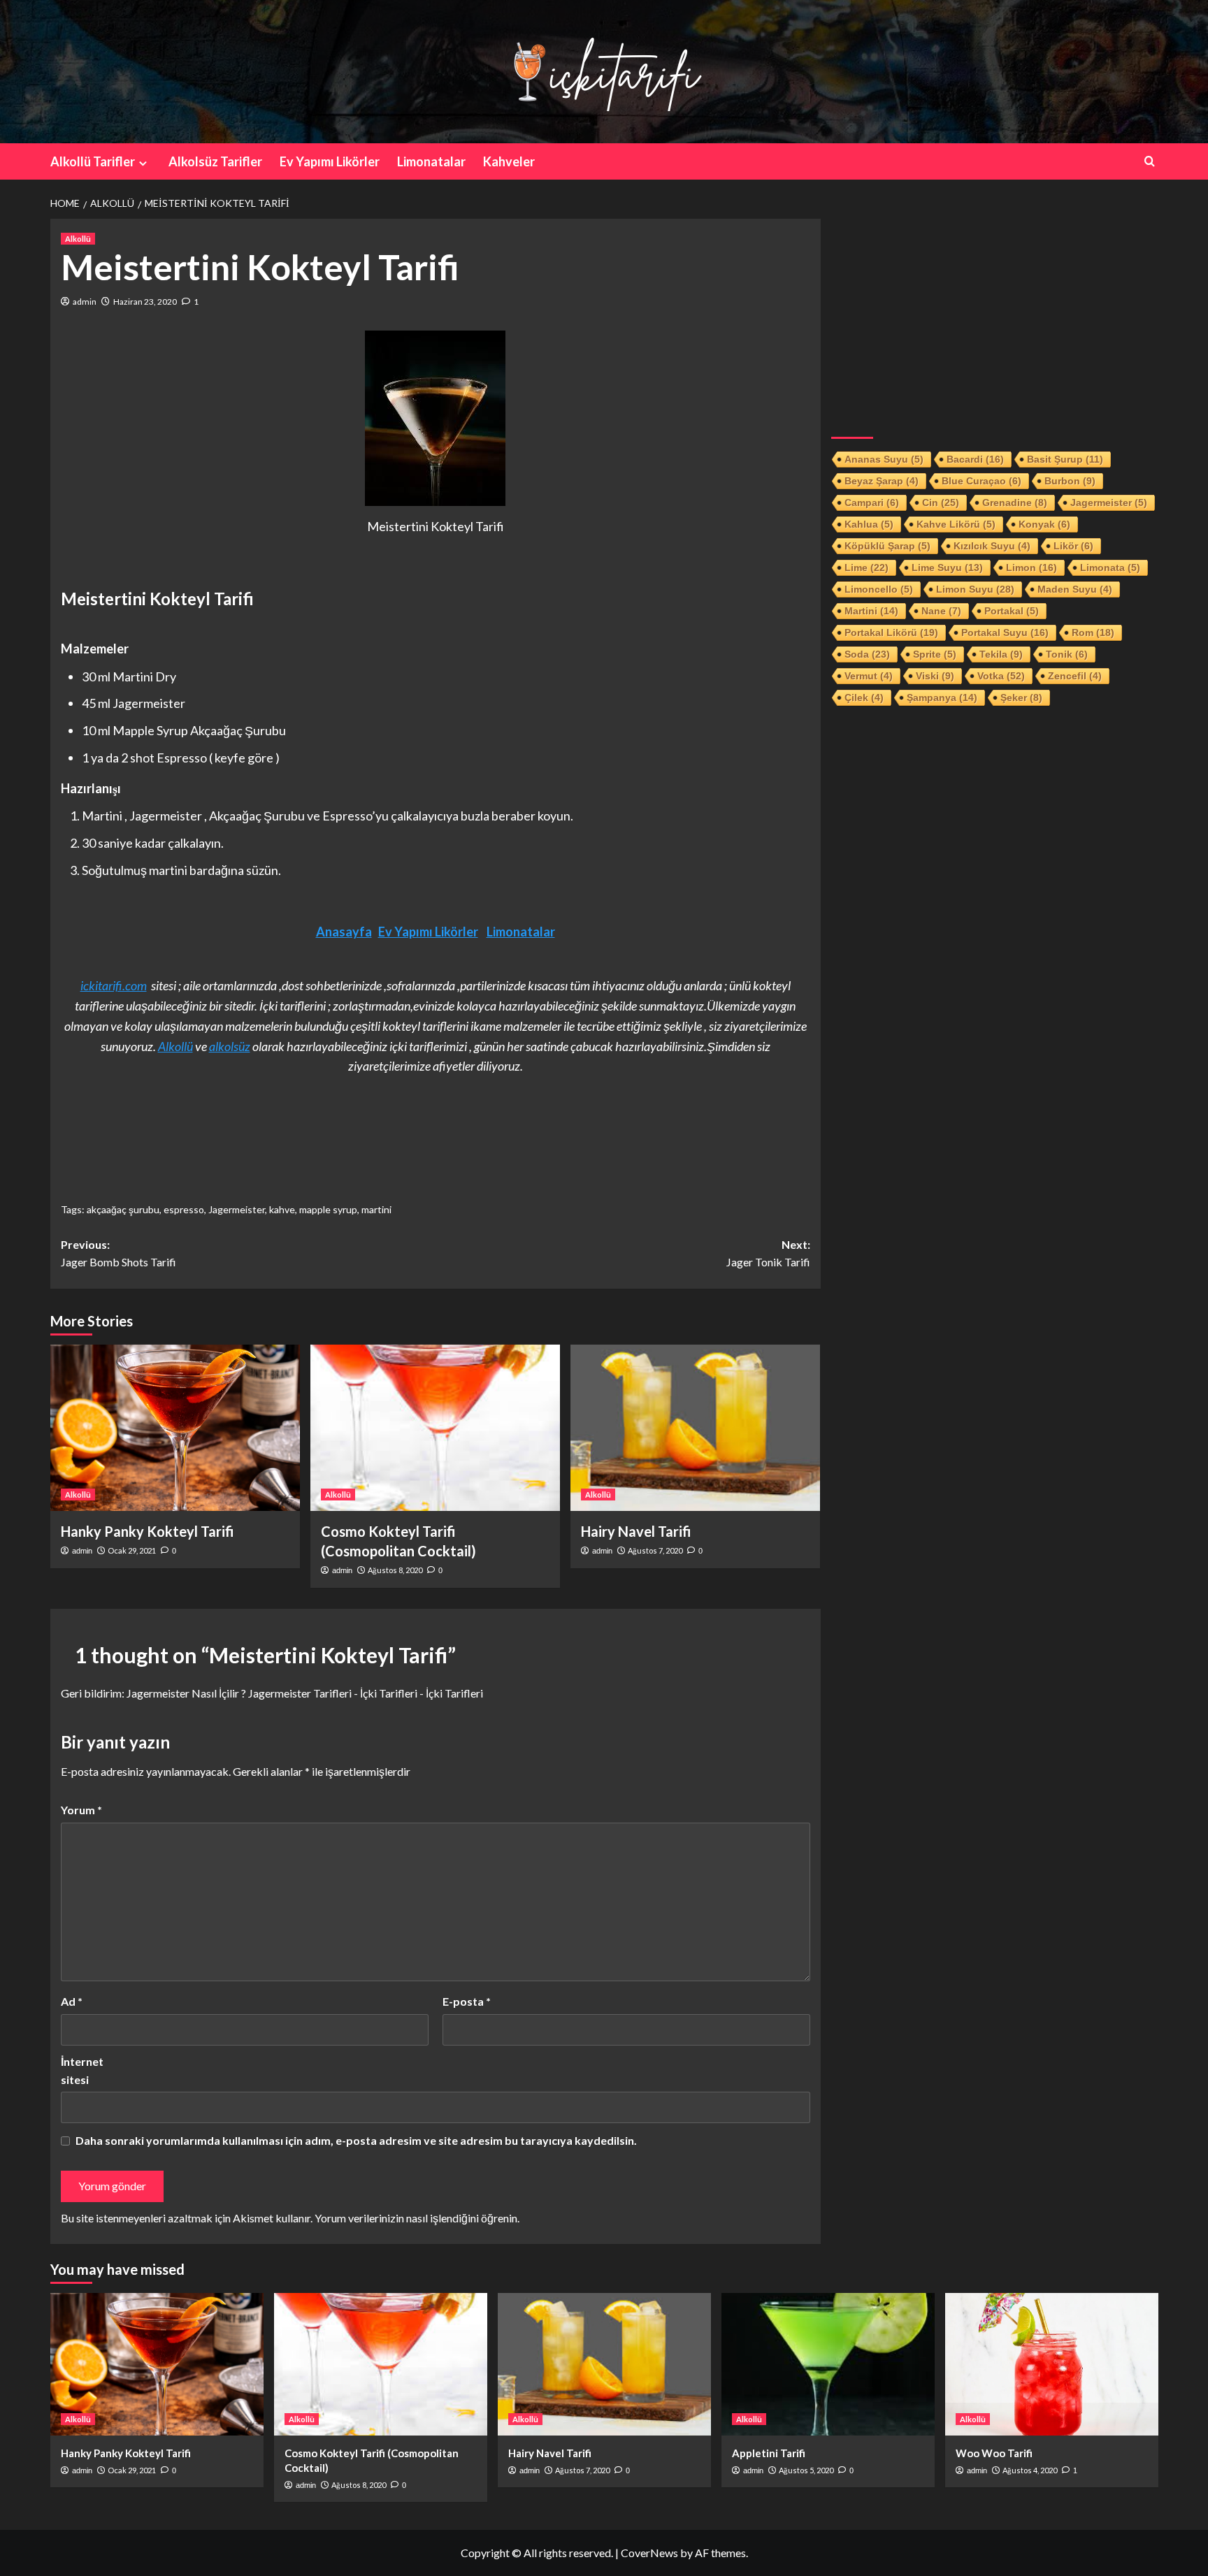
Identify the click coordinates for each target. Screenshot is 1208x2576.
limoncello (879, 589)
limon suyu (975, 589)
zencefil (1075, 676)
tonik (1067, 654)
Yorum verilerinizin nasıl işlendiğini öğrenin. (417, 2218)
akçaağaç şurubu (123, 1209)
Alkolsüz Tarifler (215, 161)
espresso (184, 1209)
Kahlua (869, 524)
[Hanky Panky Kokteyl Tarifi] (175, 1428)
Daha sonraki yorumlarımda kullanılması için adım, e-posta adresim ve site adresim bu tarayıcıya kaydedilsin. (356, 2140)
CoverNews (649, 2553)
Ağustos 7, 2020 (655, 1550)
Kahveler (509, 161)
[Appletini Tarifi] (828, 2364)
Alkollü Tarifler (93, 161)
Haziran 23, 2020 (145, 302)
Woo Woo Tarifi (994, 2453)
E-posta (467, 2001)
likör (1073, 546)
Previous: (118, 1253)
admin (85, 302)
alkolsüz (230, 1046)
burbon (1070, 481)
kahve (282, 1209)
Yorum (81, 1810)
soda (867, 654)
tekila (1001, 654)
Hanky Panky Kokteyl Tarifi (148, 1531)
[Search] (1150, 161)
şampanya (942, 697)
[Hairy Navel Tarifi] (695, 1428)
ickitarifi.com (114, 985)
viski (935, 676)
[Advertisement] (995, 317)
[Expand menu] (143, 163)
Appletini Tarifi (769, 2453)
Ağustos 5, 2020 (806, 2470)
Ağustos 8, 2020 (395, 1570)
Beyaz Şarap (882, 481)
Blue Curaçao (981, 481)
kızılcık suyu (992, 546)
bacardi (975, 459)
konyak (1044, 524)
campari (872, 502)
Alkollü (78, 239)
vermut (869, 676)
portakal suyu (1005, 632)
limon (1031, 567)
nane (941, 611)
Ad (72, 2001)
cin (941, 502)
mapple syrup (328, 1209)
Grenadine (1015, 502)
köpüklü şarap (887, 546)
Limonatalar (431, 161)
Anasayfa (344, 932)
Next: (768, 1253)
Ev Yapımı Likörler (330, 161)
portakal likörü (891, 632)
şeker (1021, 697)
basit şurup (1065, 459)
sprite (935, 654)
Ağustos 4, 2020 (1030, 2470)
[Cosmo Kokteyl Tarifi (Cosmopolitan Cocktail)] (435, 1428)
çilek (864, 697)
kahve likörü (956, 524)
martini (376, 1209)
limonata (1110, 567)
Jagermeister (237, 1209)
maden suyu (1075, 589)
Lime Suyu (947, 567)
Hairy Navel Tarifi (636, 1531)
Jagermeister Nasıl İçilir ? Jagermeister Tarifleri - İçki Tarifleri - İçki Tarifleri (305, 1693)
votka (1001, 676)
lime (867, 567)
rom (1093, 632)
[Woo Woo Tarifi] (1052, 2364)
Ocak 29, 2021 (132, 1550)
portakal (1012, 611)
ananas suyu (884, 459)
